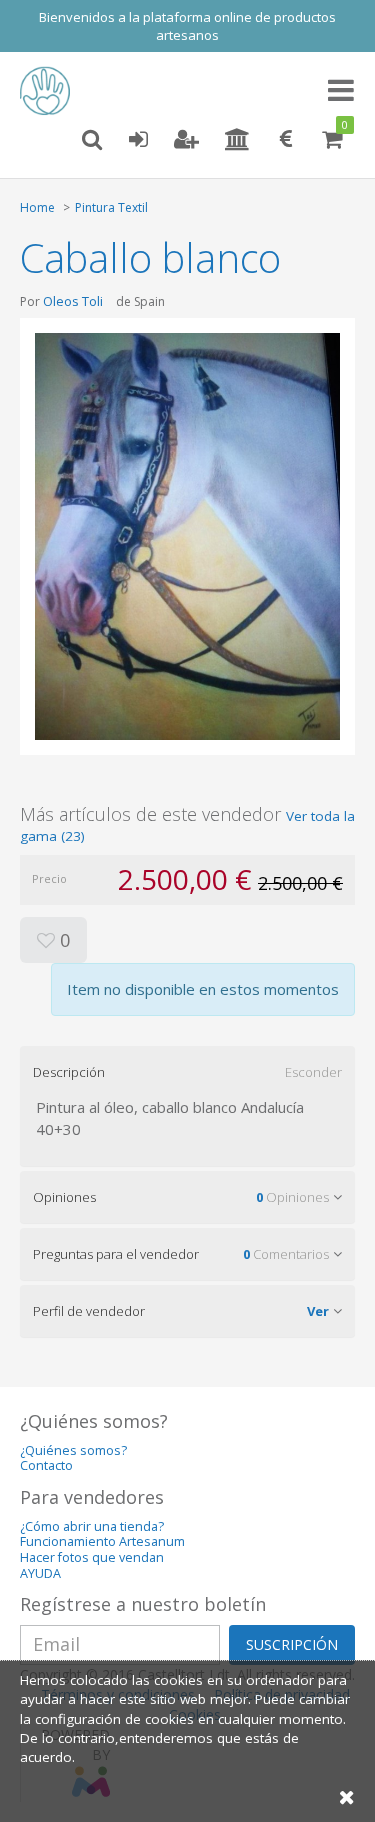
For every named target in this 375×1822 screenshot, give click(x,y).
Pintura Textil (111, 207)
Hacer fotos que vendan (92, 1557)
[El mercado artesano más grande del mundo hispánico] (50, 91)
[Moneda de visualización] (286, 140)
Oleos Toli (73, 301)
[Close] (347, 1796)
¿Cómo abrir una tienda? (92, 1526)
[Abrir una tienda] (237, 140)
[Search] (92, 140)
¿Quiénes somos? (73, 1450)
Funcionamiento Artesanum (102, 1541)
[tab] (187, 1072)
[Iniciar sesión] (138, 140)
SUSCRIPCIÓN (292, 1644)
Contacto (46, 1465)
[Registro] (186, 140)
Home (37, 207)
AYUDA (40, 1573)
